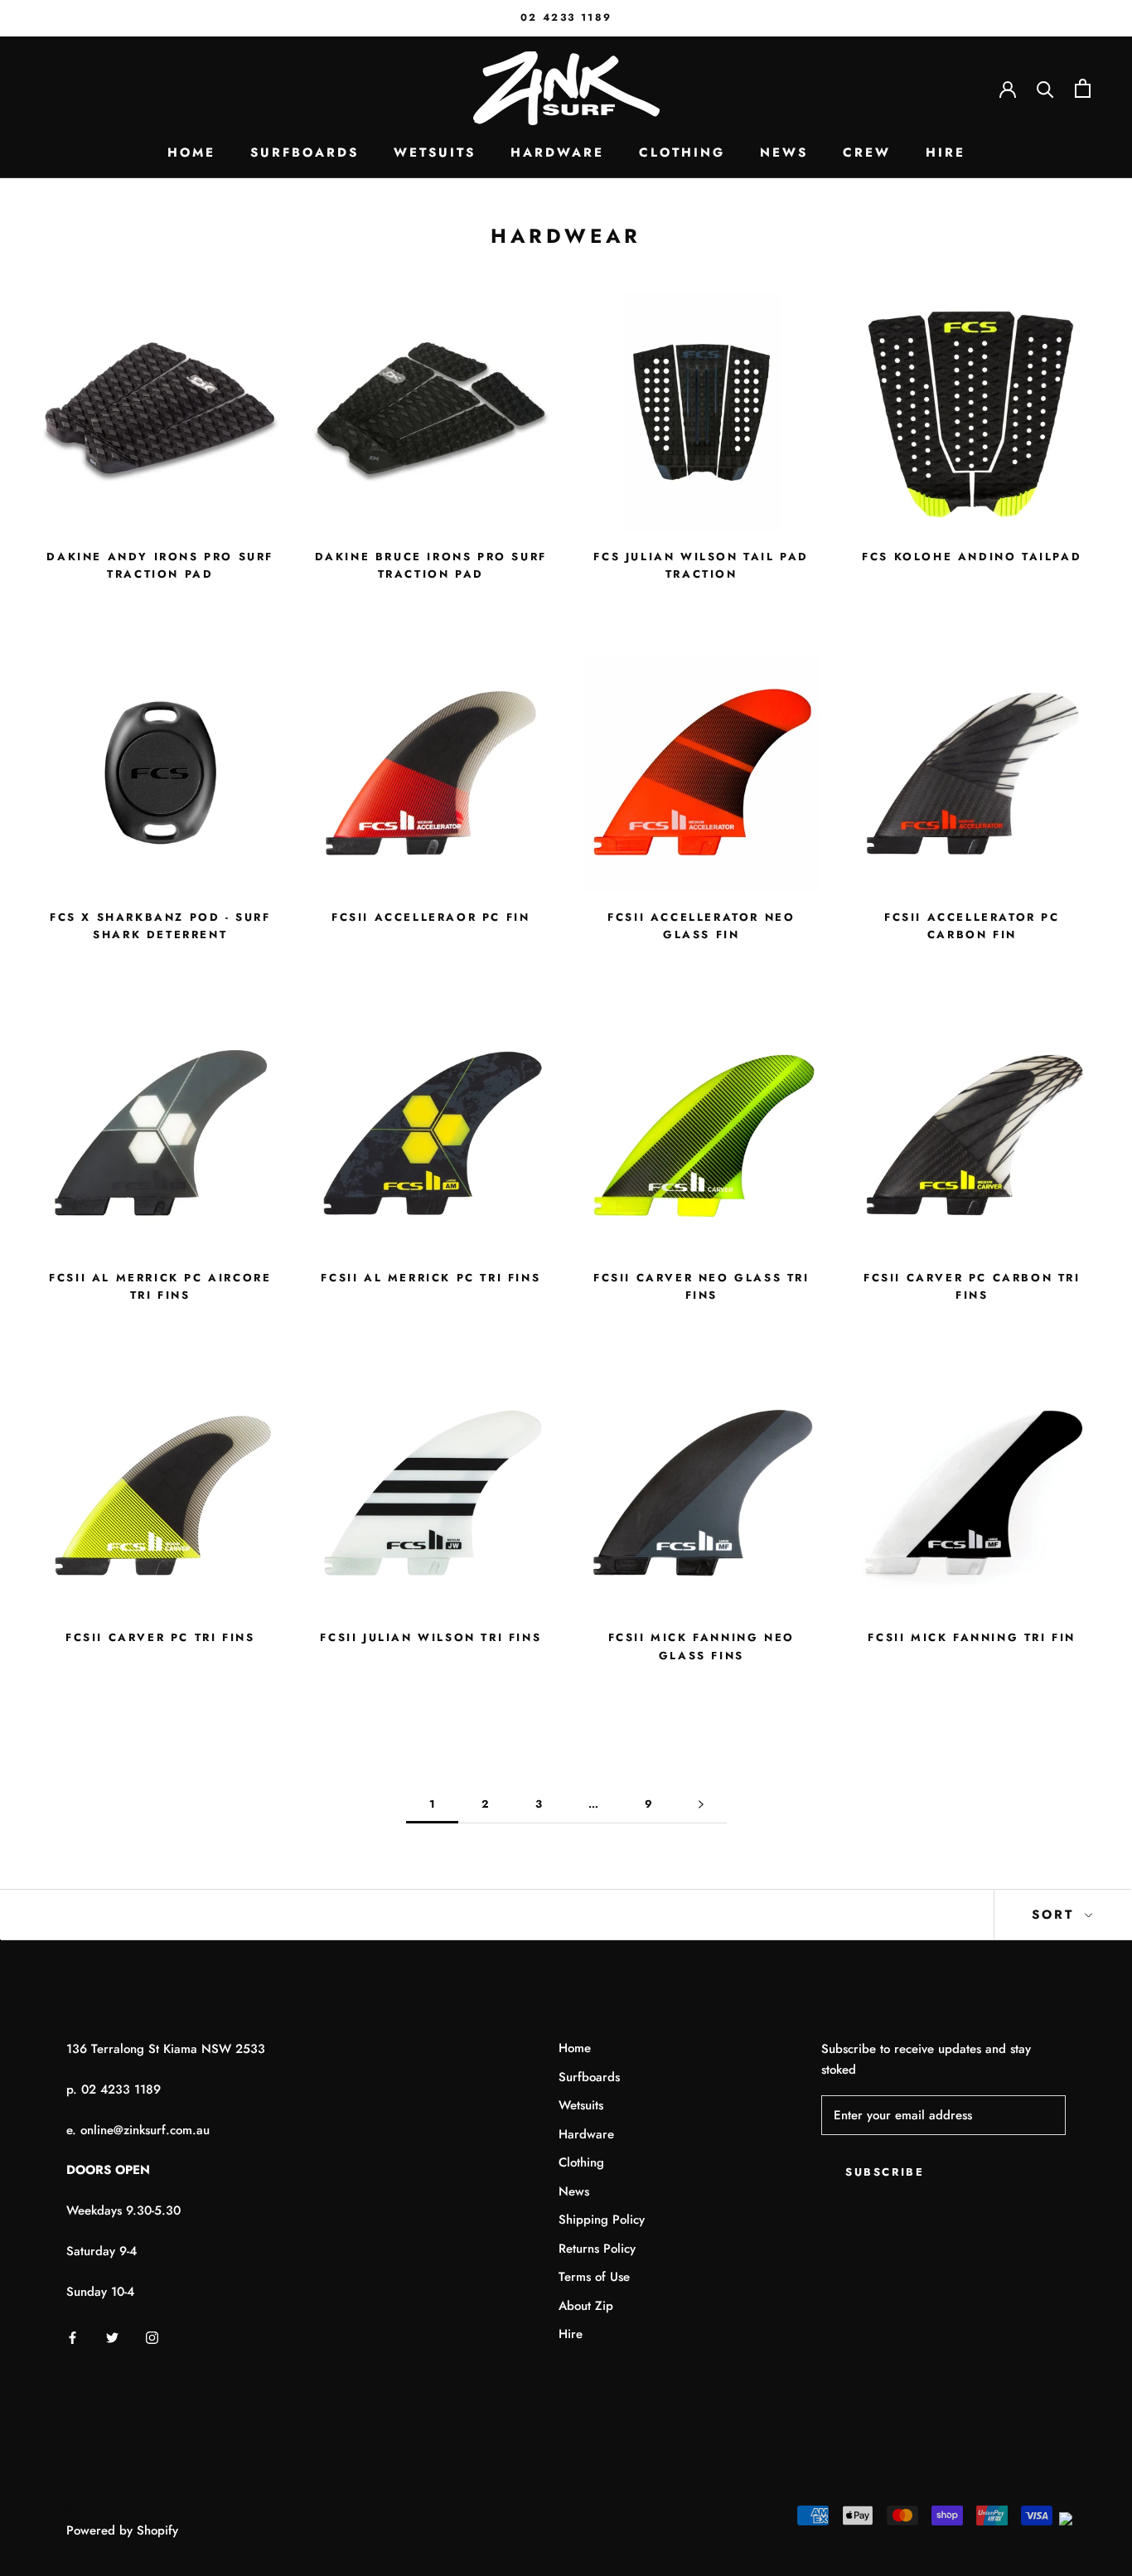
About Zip (586, 2306)
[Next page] (701, 1804)
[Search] (1045, 88)
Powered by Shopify (122, 2530)
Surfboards (589, 2077)
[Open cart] (1083, 88)
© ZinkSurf (107, 2507)
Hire (571, 2334)
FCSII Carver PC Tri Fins (160, 1637)
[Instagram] (152, 2337)
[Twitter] (112, 2337)
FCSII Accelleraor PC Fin (431, 917)
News (574, 2191)
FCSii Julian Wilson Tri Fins (431, 1637)
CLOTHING (682, 153)
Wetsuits (581, 2105)
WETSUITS (435, 153)
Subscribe (885, 2172)
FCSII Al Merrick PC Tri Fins (431, 1278)
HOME (191, 153)
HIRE (946, 153)
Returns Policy (597, 2249)
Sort (1056, 1915)
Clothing (581, 2162)
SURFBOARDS (305, 153)
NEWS (784, 153)
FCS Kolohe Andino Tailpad (972, 557)
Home (575, 2048)
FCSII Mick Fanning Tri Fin (972, 1637)
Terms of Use (594, 2277)
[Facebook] (73, 2337)
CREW (867, 153)
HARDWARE (557, 153)
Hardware (586, 2134)
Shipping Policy (602, 2220)
